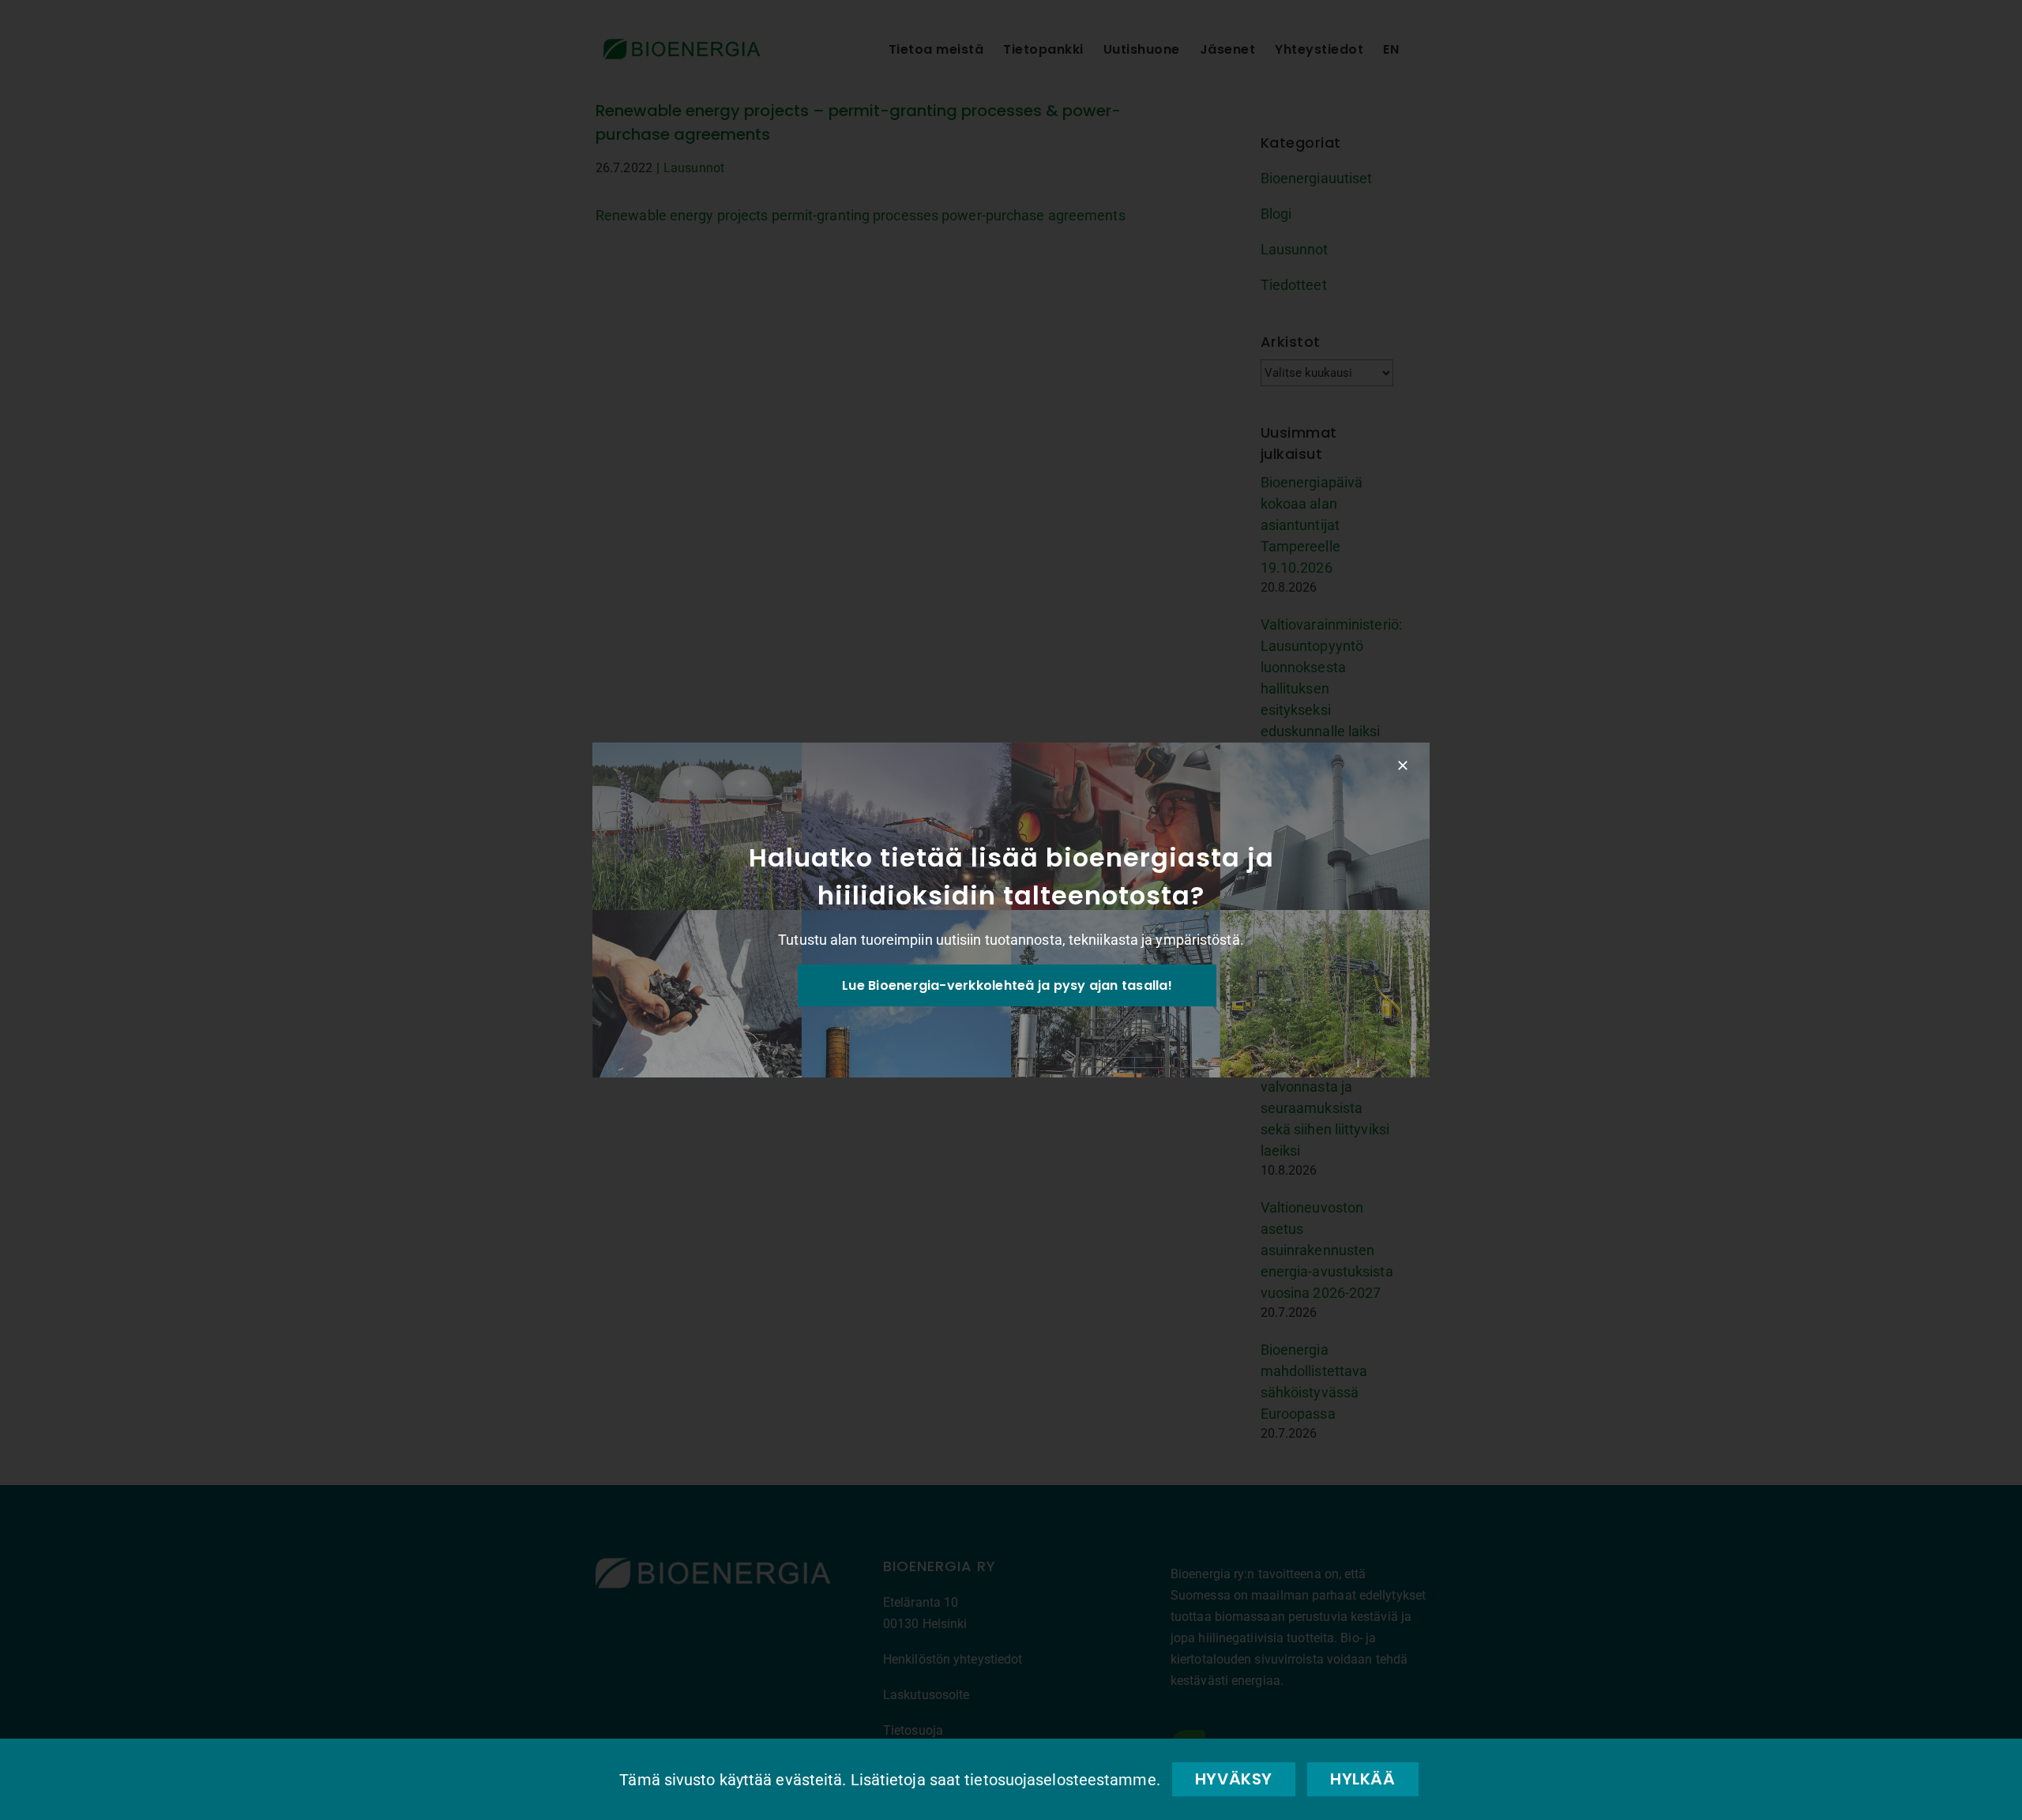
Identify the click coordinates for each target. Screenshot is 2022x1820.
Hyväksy (1234, 1779)
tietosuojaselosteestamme (1060, 1780)
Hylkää (1363, 1779)
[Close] (1403, 765)
